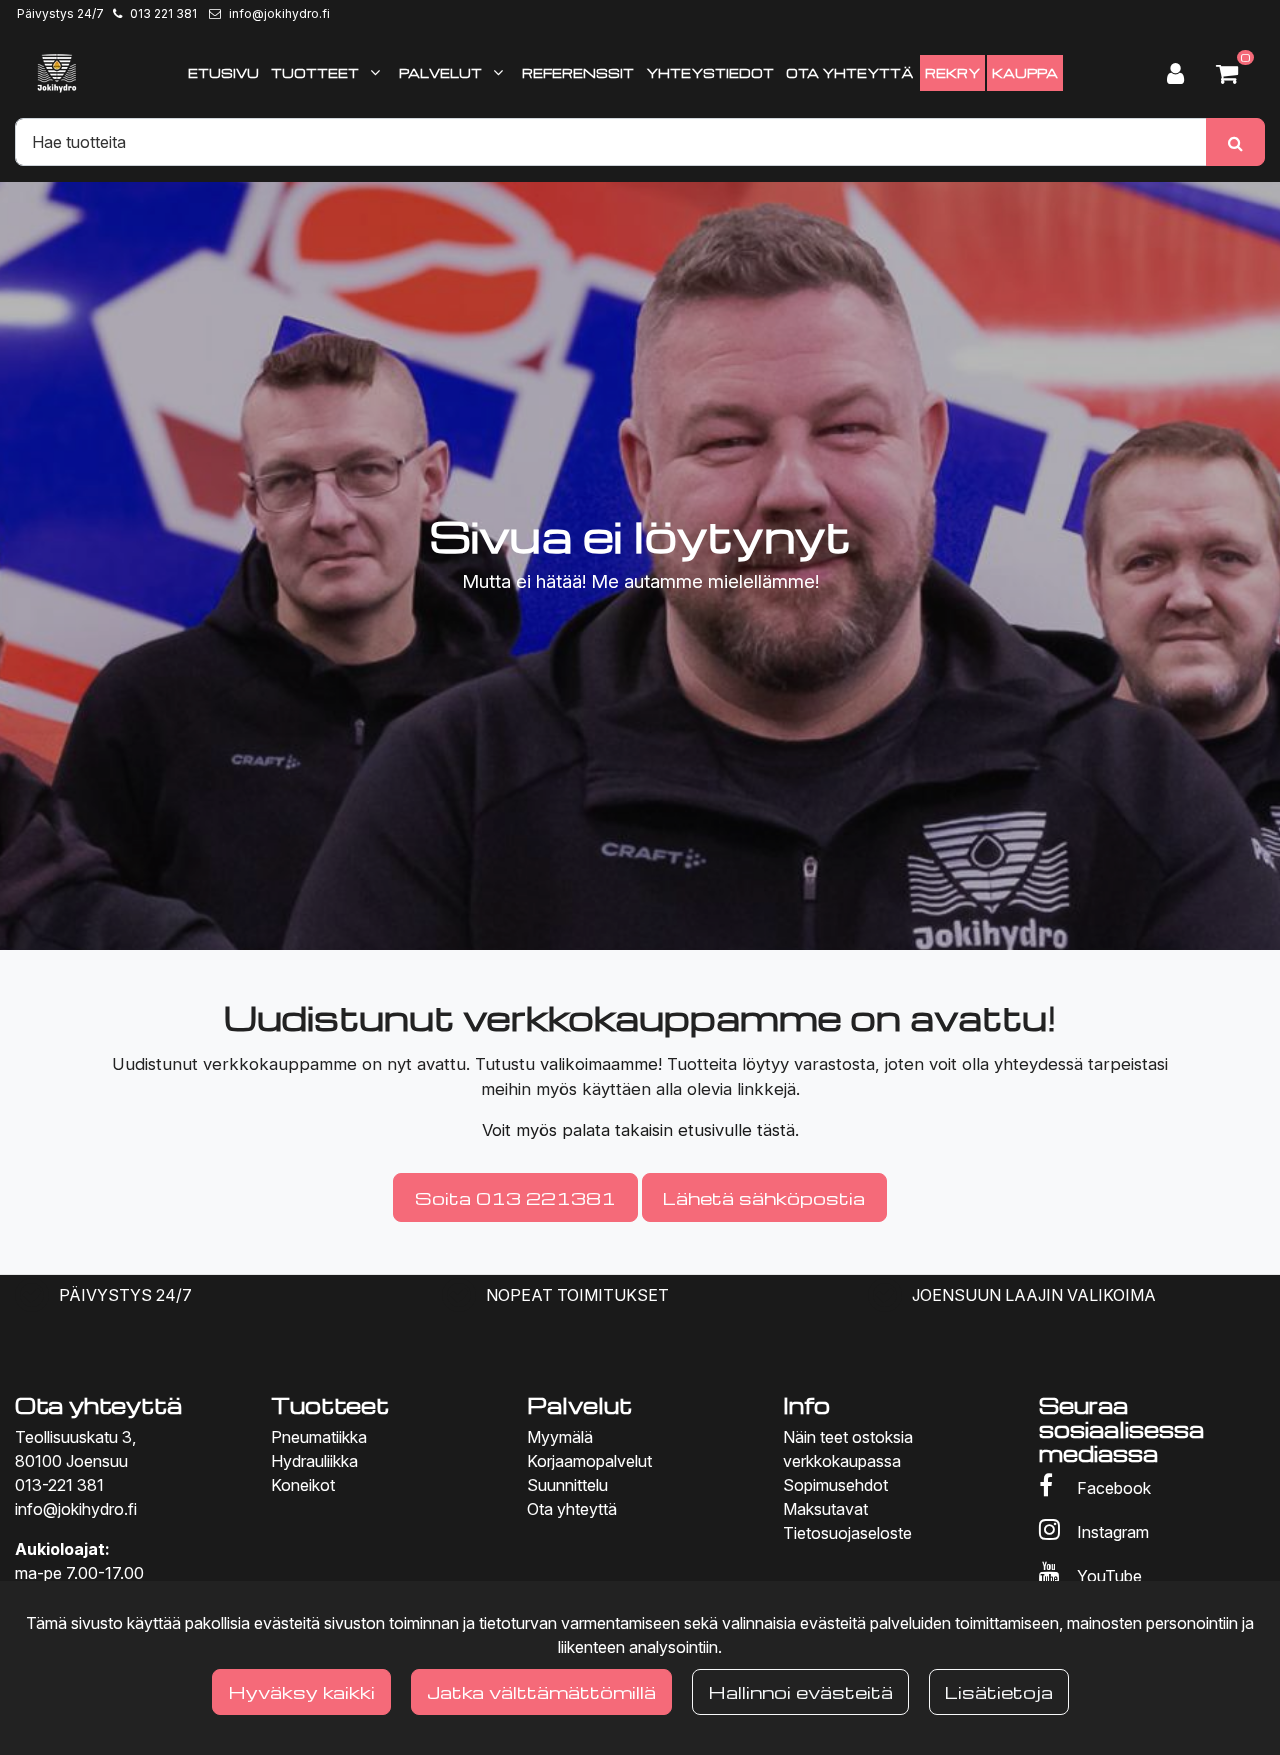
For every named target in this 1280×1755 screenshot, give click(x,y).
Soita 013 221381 (515, 1197)
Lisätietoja (999, 1691)
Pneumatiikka (319, 1437)
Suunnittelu (567, 1485)
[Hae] (1235, 142)
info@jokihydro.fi (279, 13)
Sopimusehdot (835, 1485)
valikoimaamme (599, 1064)
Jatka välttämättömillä (541, 1691)
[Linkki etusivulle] (57, 73)
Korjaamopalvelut (589, 1461)
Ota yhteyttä (572, 1509)
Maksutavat (825, 1509)
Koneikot (303, 1485)
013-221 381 (59, 1485)
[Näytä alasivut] (375, 72)
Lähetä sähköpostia (764, 1197)
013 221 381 (163, 13)
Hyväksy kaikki (301, 1691)
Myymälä (560, 1437)
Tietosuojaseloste (847, 1533)
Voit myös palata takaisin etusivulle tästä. (640, 1130)
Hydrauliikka (314, 1461)
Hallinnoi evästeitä (800, 1691)
